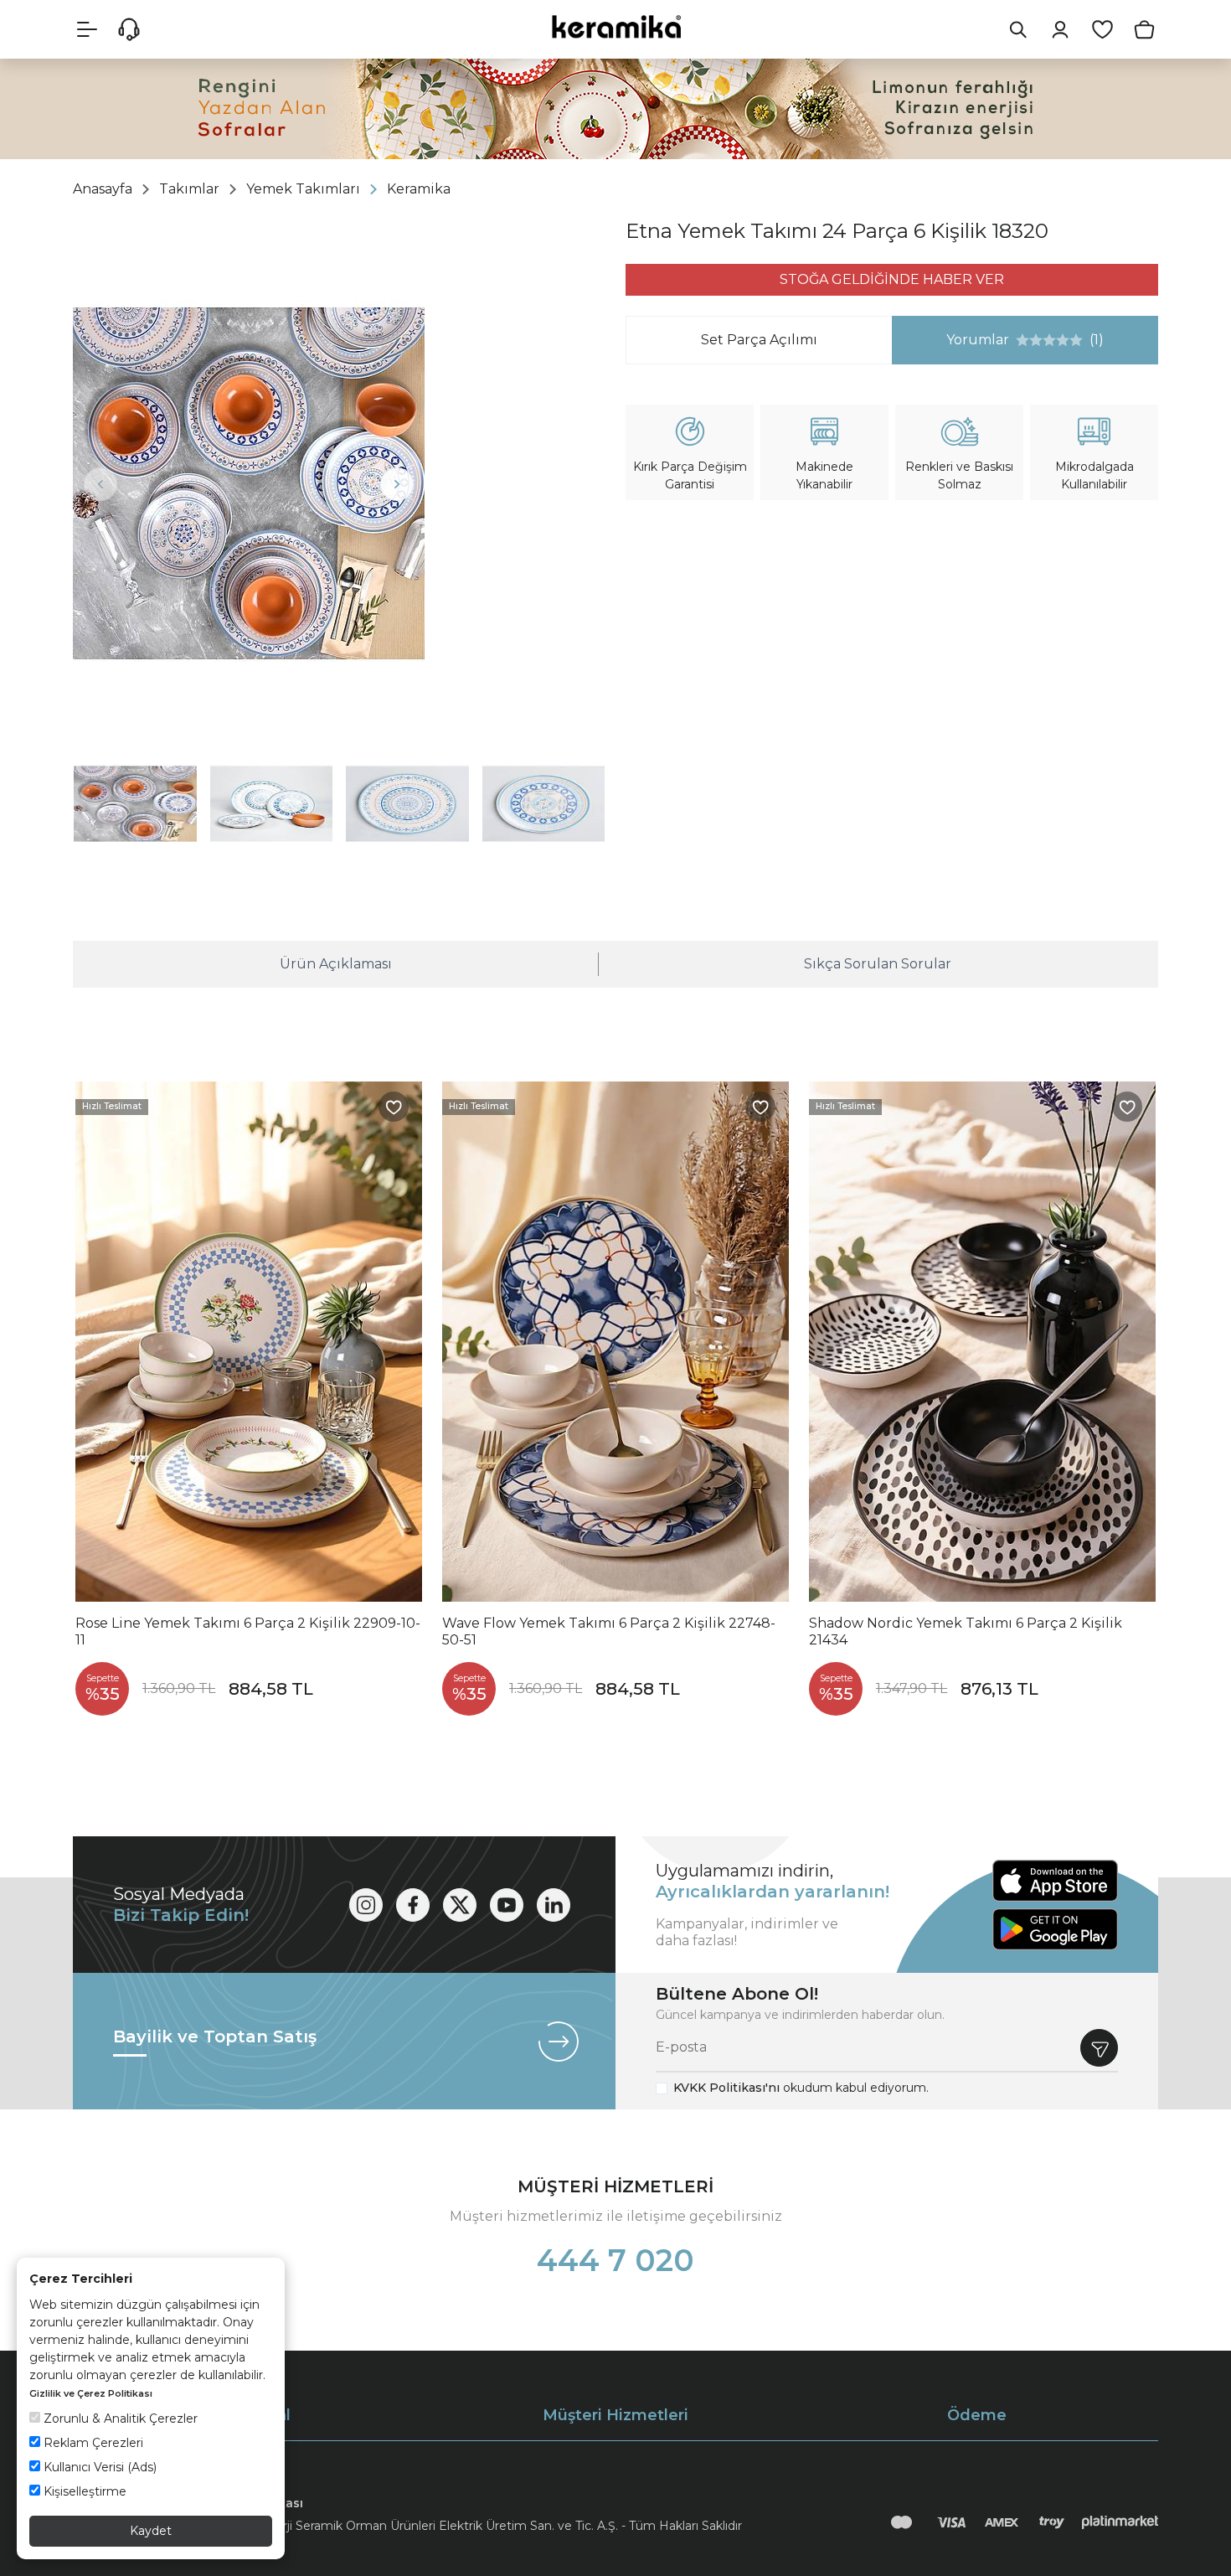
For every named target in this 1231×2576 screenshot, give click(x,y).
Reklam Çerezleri (92, 2443)
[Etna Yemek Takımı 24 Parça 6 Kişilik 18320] (249, 483)
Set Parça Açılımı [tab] (759, 340)
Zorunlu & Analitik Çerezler (119, 2419)
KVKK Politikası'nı (726, 2088)
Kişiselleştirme (83, 2491)
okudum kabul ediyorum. (801, 2088)
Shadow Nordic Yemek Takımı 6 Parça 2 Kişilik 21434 (966, 1631)
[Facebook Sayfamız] (413, 1905)
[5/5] (1049, 340)
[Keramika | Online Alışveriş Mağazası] (615, 26)
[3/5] (1036, 340)
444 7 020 (615, 2260)
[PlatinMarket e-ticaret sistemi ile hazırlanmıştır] (1120, 2522)
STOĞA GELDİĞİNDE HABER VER (892, 279)
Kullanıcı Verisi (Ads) (98, 2467)
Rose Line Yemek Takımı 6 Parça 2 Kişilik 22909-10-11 (248, 1631)
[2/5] (1029, 340)
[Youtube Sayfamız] (507, 1905)
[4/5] (1043, 340)
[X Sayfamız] (460, 1905)
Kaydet (151, 2531)
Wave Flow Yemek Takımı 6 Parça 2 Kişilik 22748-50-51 (609, 1631)
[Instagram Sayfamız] (366, 1905)
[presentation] (100, 484)
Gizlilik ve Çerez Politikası (91, 2393)
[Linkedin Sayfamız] (554, 1905)
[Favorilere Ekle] (394, 1107)
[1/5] (1022, 340)
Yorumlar (998, 340)
